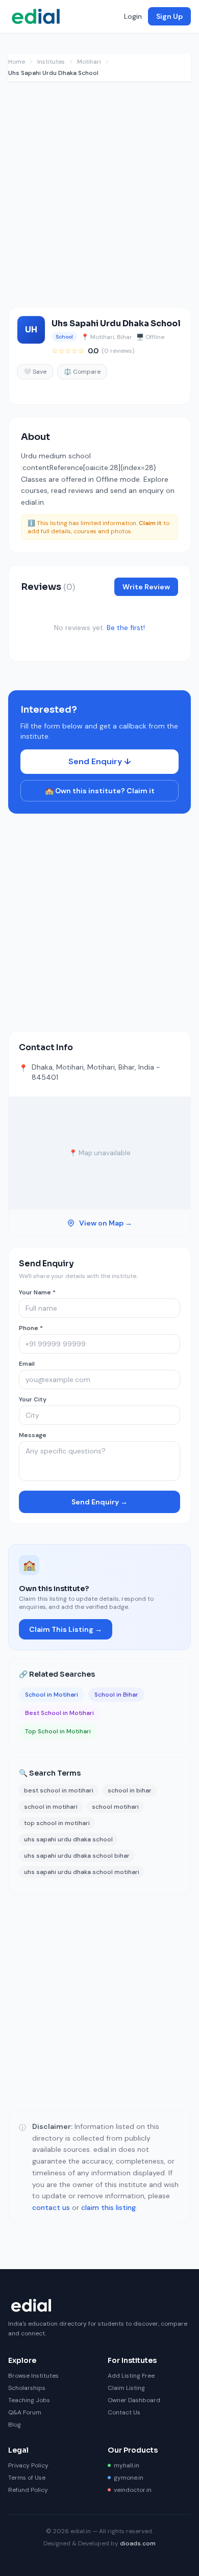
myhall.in (127, 2465)
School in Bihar (116, 1695)
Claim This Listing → (66, 1629)
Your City (33, 1399)
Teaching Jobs (29, 2400)
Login (133, 16)
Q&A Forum (25, 2412)
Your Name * (37, 1292)
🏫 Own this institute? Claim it (100, 791)
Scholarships (27, 2388)
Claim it (150, 523)
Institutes (51, 62)
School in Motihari (52, 1695)
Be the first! (126, 628)
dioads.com (138, 2543)
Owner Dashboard (134, 2400)
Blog (15, 2425)
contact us (51, 2207)
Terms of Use (27, 2478)
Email (27, 1364)
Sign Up (169, 16)
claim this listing (108, 2207)
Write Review (146, 587)
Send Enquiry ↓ (100, 761)
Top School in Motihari (58, 1731)
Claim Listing (126, 2388)
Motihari (89, 62)
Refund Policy (28, 2490)
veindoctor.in (133, 2490)
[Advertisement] (99, 199)
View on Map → (106, 1223)
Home (17, 62)
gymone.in (129, 2478)
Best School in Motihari (59, 1713)
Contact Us (124, 2412)
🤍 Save (35, 372)
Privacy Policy (28, 2465)
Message (33, 1435)
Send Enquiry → (99, 1502)
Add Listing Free (131, 2376)
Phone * (31, 1328)
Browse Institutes (33, 2376)
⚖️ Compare (82, 372)
